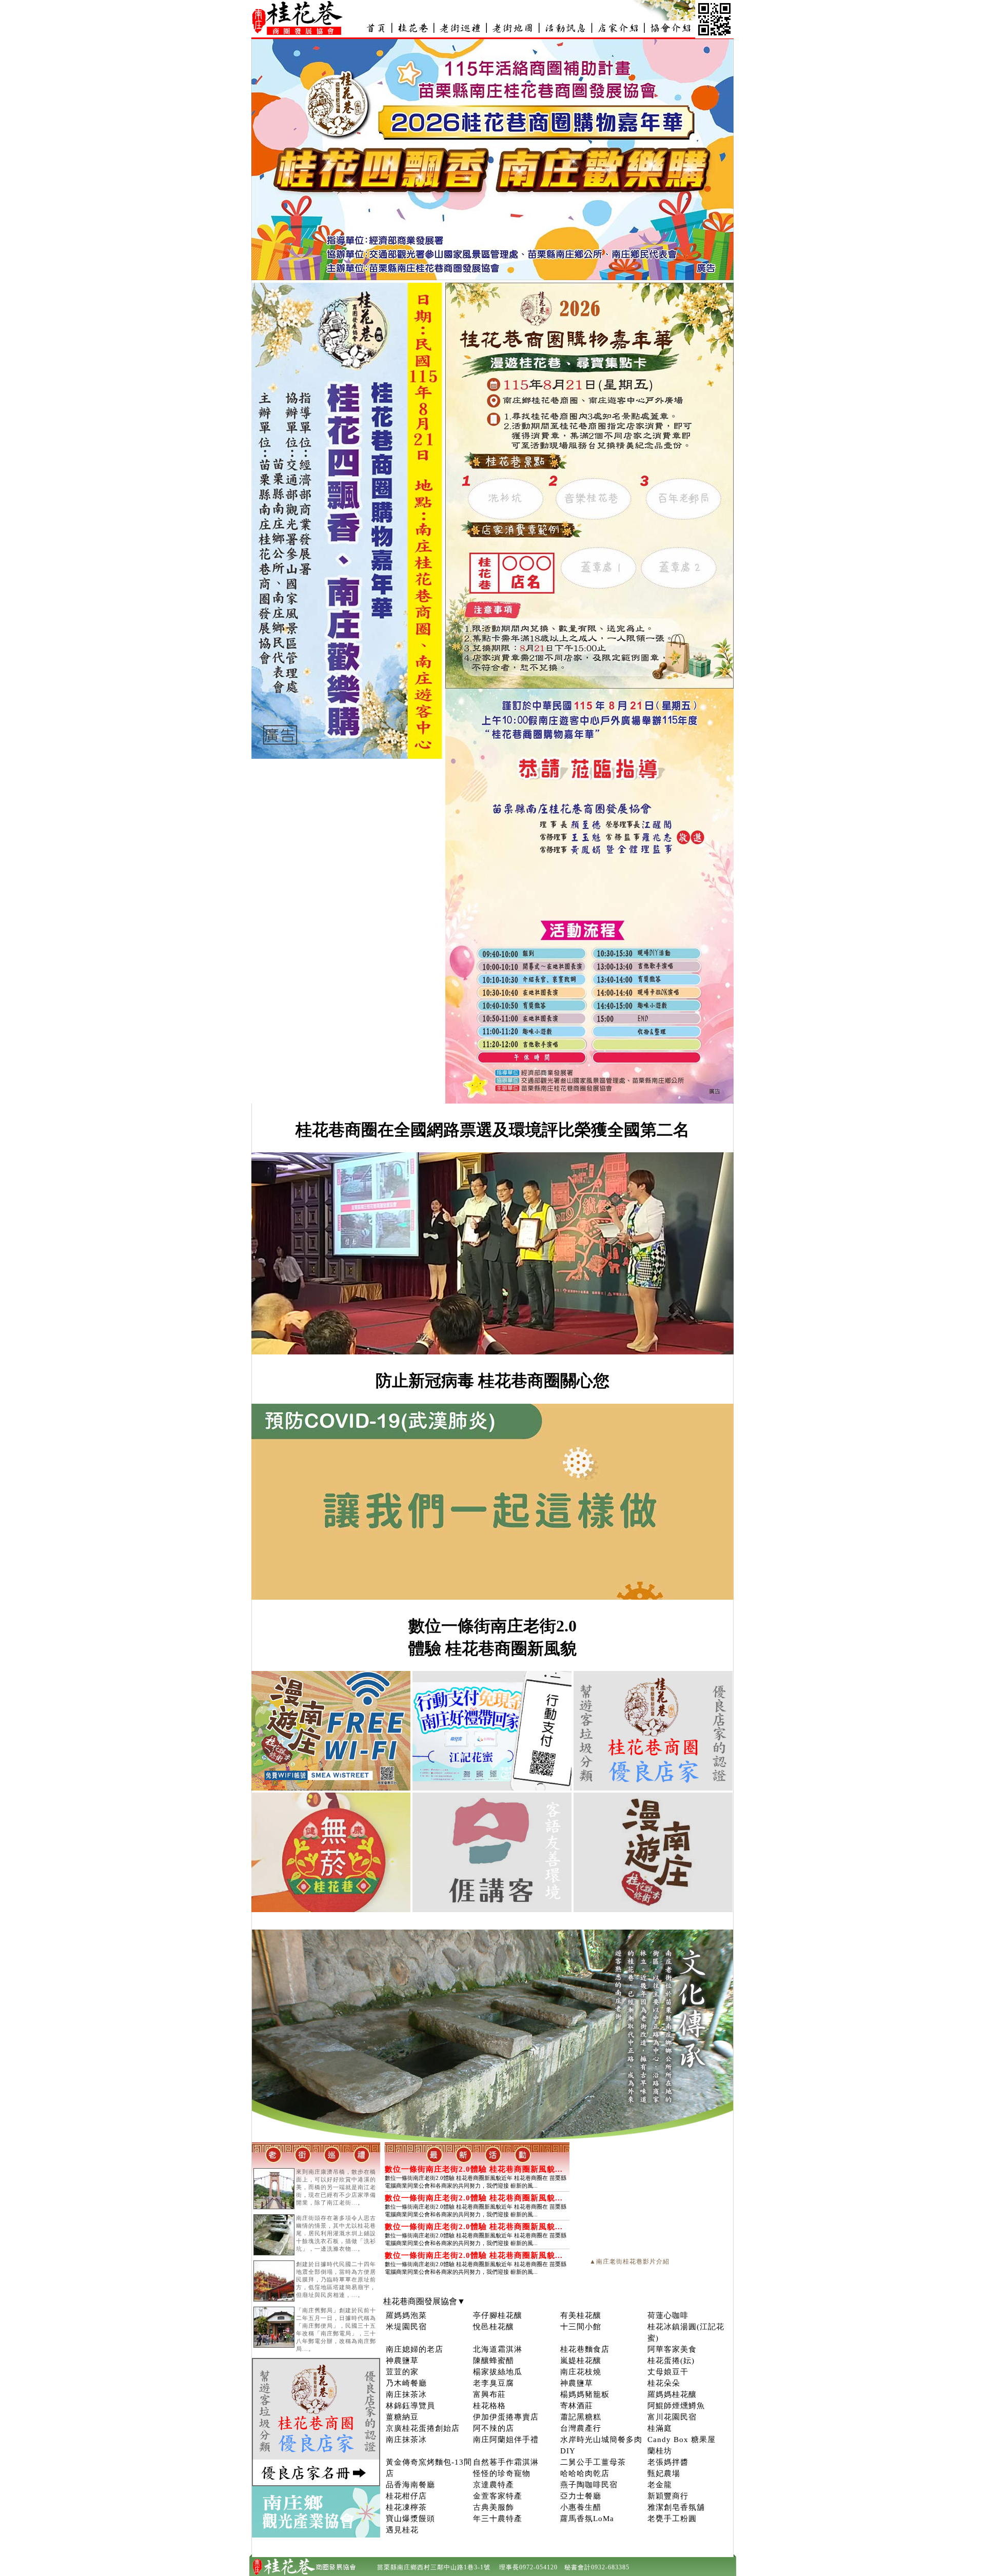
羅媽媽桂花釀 (672, 2394)
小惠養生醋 (581, 2507)
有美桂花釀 (581, 2315)
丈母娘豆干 (668, 2372)
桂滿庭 (660, 2428)
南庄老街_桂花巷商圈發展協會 (376, 28)
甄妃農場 (664, 2473)
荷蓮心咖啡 (668, 2315)
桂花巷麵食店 (585, 2349)
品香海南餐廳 (410, 2485)
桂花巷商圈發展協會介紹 (669, 28)
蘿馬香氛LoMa (587, 2519)
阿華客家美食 (672, 2349)
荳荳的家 (402, 2372)
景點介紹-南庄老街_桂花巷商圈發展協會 (460, 28)
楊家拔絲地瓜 (498, 2372)
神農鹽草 (402, 2361)
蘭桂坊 (660, 2451)
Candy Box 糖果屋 (682, 2440)
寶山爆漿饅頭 (410, 2519)
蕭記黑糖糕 (581, 2417)
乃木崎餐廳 (406, 2383)
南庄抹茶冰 (406, 2394)
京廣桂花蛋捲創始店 (423, 2428)
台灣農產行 (581, 2428)
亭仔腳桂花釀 (498, 2315)
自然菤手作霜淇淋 (506, 2462)
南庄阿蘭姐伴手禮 (506, 2440)
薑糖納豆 (402, 2417)
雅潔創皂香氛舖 (676, 2507)
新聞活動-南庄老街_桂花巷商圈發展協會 (565, 28)
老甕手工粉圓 (672, 2519)
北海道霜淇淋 (498, 2349)
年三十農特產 (498, 2519)
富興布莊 (489, 2394)
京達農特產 (494, 2485)
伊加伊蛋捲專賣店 (506, 2417)
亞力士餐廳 (581, 2496)
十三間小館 (581, 2327)
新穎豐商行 (668, 2496)
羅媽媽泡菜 (406, 2315)
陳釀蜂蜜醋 (494, 2361)
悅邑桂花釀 (494, 2327)
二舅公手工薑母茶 (593, 2462)
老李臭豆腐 (494, 2383)
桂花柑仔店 (406, 2496)
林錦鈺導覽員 (410, 2406)
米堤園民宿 (406, 2327)
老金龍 (660, 2485)
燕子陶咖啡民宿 (589, 2485)
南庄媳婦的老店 (415, 2349)
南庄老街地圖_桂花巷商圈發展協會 (513, 28)
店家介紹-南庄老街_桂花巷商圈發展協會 (617, 28)
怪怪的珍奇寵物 (502, 2473)
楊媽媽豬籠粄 (585, 2394)
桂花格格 (489, 2406)
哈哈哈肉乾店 (585, 2473)
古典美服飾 (494, 2507)
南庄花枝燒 (581, 2372)
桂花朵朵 (664, 2383)
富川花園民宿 (672, 2417)
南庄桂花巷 (413, 28)
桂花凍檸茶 (406, 2507)
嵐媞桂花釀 (581, 2361)
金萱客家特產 (498, 2496)
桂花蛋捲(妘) (671, 2361)
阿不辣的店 (494, 2428)
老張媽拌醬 (668, 2462)
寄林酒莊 (577, 2406)
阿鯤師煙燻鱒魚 (676, 2406)
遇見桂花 (402, 2530)
